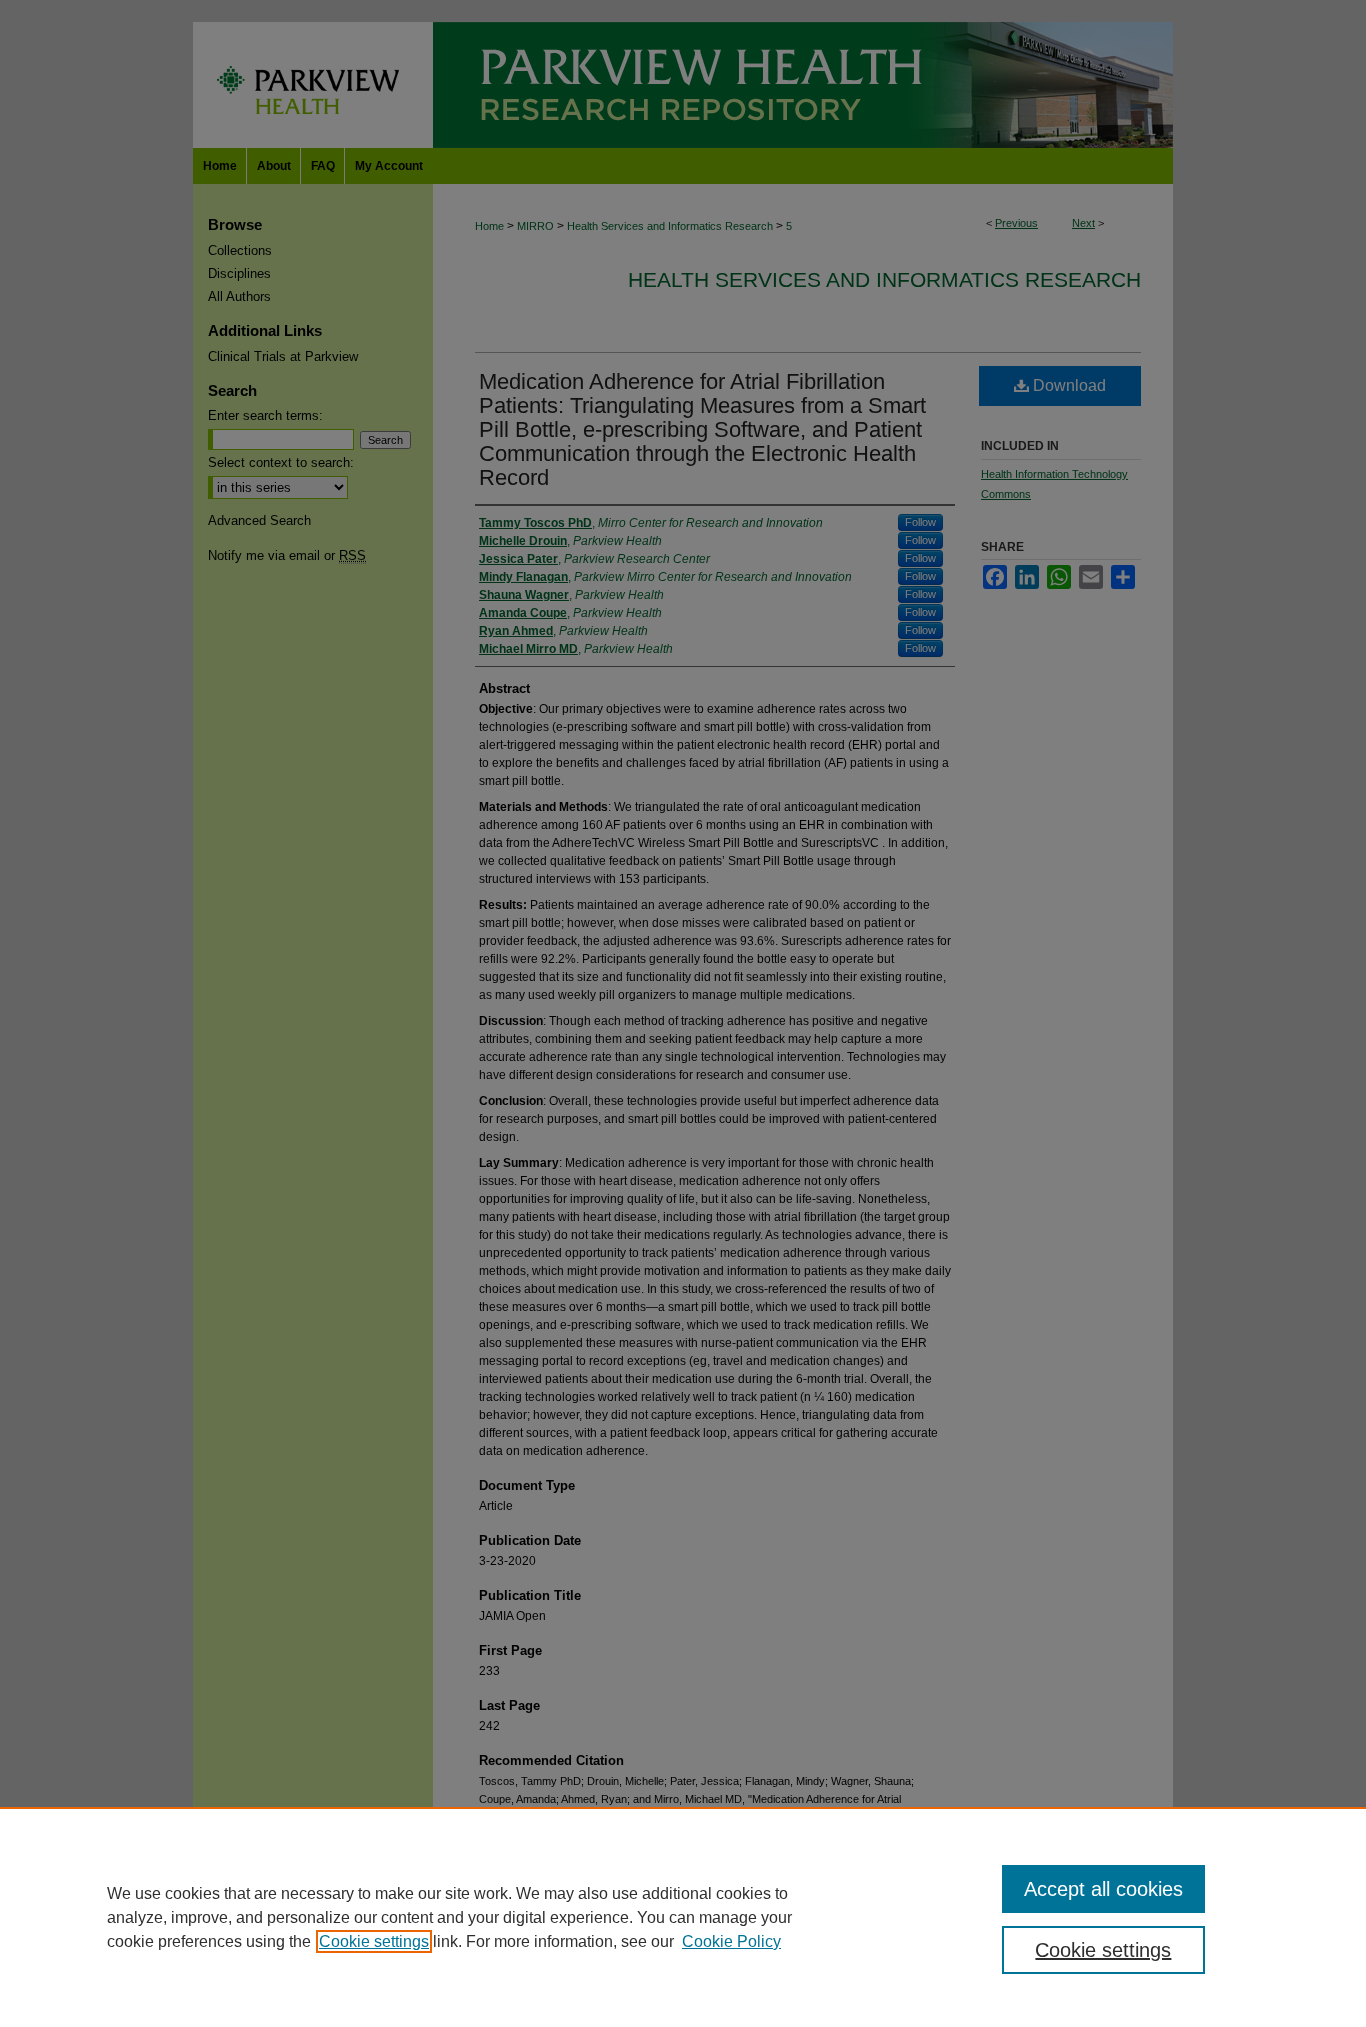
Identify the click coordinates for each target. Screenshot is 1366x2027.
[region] (683, 1917)
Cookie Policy (731, 1941)
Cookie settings (374, 1941)
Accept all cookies (1103, 1889)
